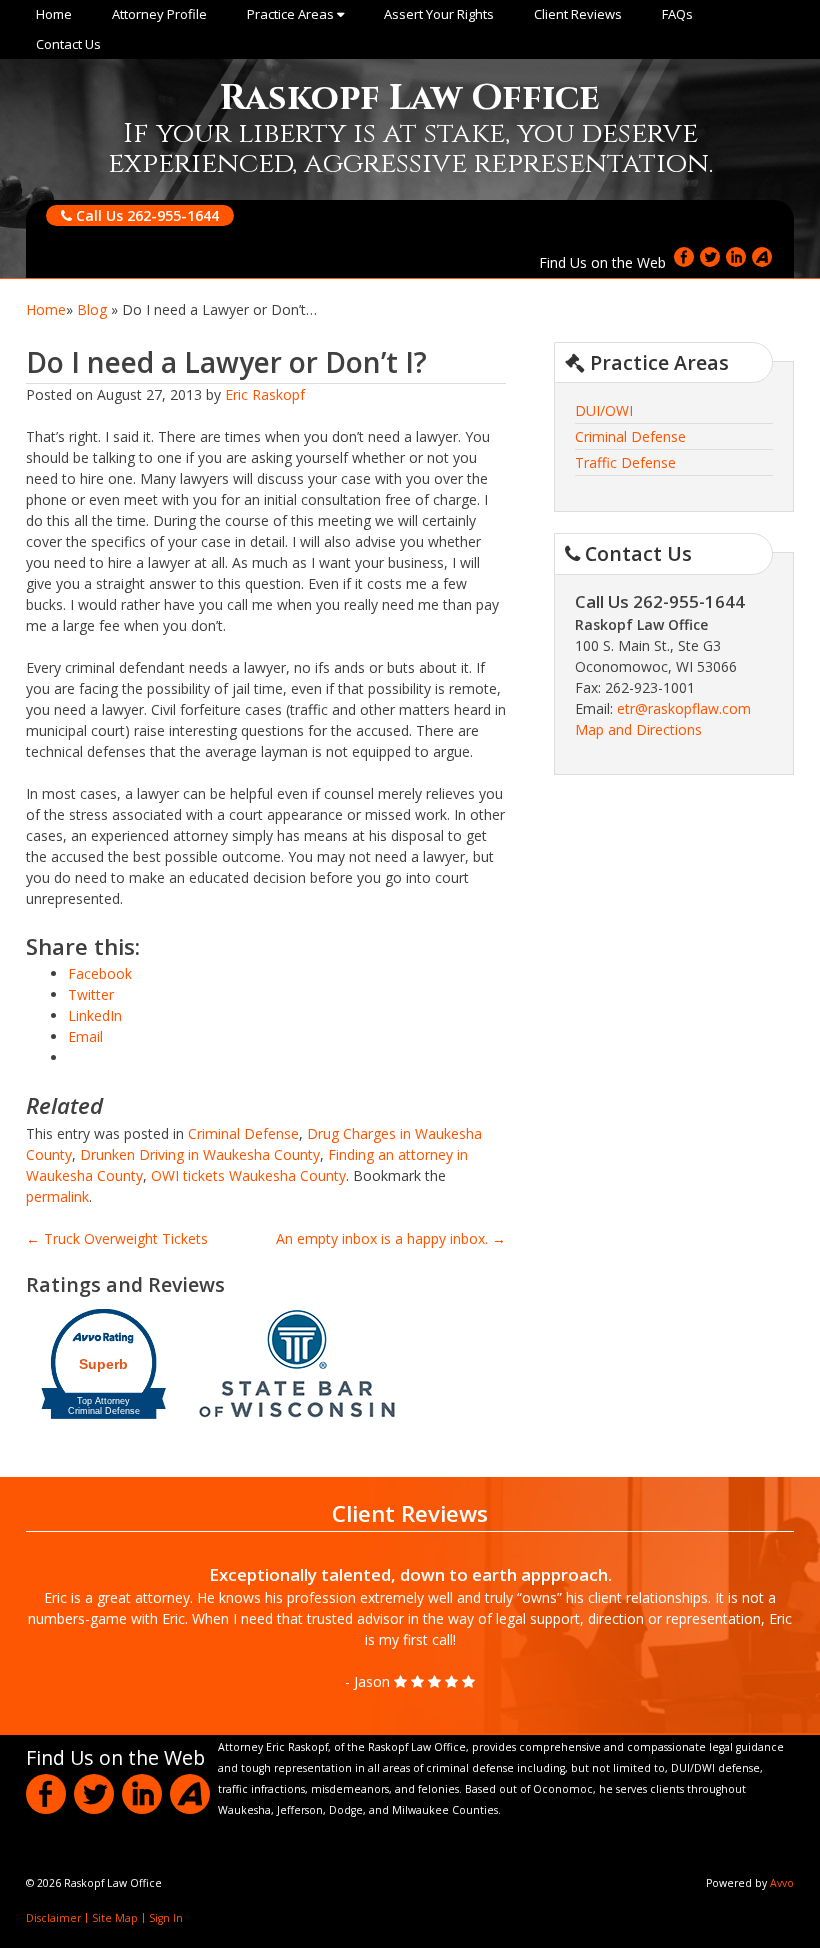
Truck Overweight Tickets (117, 1238)
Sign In (166, 1918)
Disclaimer (53, 1918)
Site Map (115, 1918)
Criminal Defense (243, 1133)
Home (54, 14)
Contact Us (68, 44)
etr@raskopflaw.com (684, 708)
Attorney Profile (159, 14)
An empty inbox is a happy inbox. (391, 1238)
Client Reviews (578, 14)
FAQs (677, 14)
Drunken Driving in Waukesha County (200, 1154)
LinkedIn (736, 257)
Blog (92, 309)
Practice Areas (292, 14)
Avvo (762, 257)
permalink (57, 1196)
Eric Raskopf (265, 394)
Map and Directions (638, 729)
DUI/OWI (604, 410)
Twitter (710, 257)
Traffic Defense (625, 462)
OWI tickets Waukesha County (248, 1175)
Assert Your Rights (439, 14)
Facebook (684, 257)
